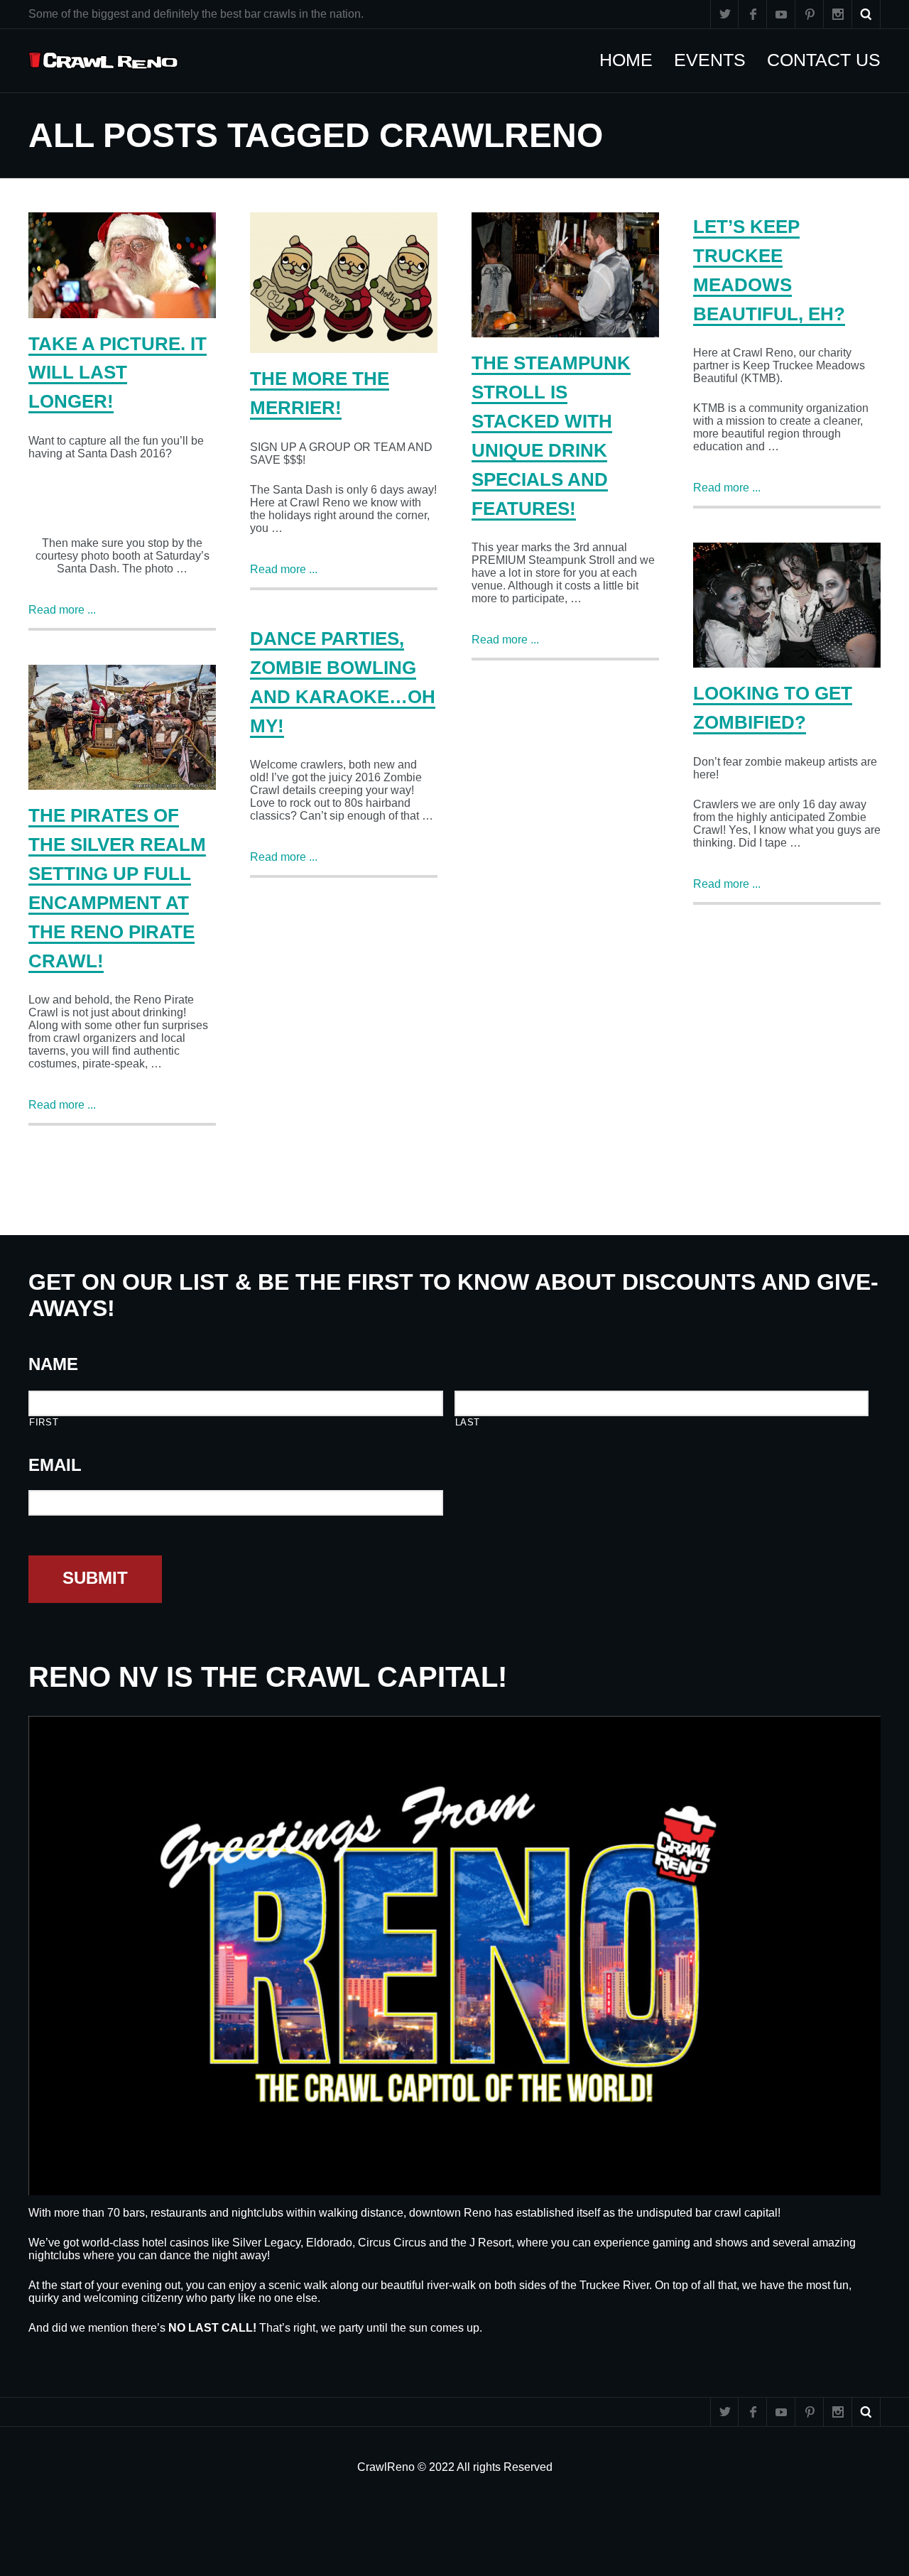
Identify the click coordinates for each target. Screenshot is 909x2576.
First (44, 1422)
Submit (95, 1578)
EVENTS (717, 60)
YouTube (781, 14)
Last (468, 1422)
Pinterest (810, 14)
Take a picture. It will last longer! (118, 373)
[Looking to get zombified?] (787, 605)
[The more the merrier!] (344, 283)
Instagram (838, 14)
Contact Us (831, 60)
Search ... (866, 14)
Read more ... (62, 610)
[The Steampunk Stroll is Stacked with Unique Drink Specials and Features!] (565, 275)
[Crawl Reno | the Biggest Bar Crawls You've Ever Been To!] (103, 61)
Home (633, 60)
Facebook (753, 14)
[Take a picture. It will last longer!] (122, 265)
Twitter (724, 14)
